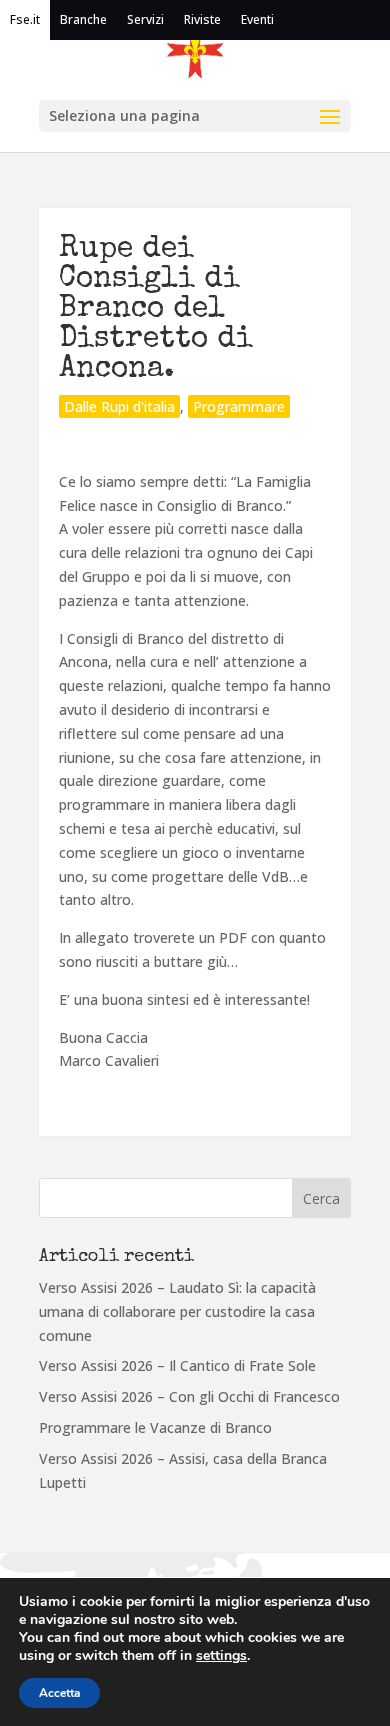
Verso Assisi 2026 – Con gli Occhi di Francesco (189, 1396)
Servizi (145, 19)
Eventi (257, 19)
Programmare (239, 406)
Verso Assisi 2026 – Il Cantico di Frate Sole (177, 1365)
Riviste (202, 19)
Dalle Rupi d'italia (119, 406)
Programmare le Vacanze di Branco (155, 1427)
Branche (83, 19)
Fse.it (25, 19)
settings (221, 1656)
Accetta (59, 1693)
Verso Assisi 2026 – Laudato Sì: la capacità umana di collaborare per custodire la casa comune (177, 1311)
